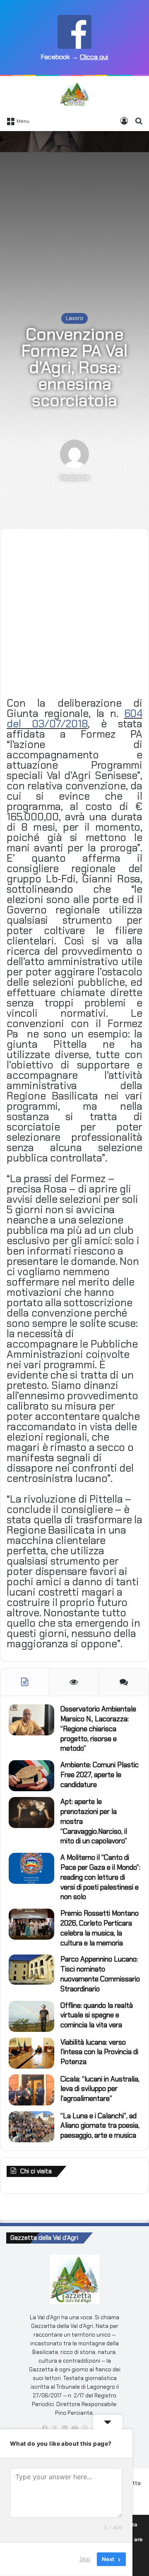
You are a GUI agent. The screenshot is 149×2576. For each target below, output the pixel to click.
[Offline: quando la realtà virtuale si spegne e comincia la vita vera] (31, 2016)
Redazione (74, 478)
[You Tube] (74, 2428)
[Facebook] (45, 2428)
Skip (85, 2559)
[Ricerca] (139, 121)
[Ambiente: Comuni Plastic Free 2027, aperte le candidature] (31, 1776)
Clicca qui (94, 57)
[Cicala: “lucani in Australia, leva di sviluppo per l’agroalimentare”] (31, 2090)
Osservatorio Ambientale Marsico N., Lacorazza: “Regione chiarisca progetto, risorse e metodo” (98, 1729)
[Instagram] (84, 2428)
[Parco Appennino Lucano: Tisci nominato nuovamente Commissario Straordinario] (31, 1970)
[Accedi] (124, 121)
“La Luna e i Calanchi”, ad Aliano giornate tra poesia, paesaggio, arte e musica (100, 2126)
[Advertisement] (74, 214)
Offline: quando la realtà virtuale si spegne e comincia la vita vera (97, 2015)
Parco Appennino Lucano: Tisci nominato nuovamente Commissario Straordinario (100, 1974)
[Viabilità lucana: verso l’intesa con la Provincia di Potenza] (31, 2053)
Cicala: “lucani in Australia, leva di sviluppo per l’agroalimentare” (100, 2089)
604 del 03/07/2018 (74, 719)
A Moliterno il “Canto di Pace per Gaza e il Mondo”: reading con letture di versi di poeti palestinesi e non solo (100, 1877)
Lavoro (74, 318)
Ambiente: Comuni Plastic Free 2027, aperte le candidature (100, 1775)
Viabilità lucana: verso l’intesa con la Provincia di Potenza (99, 2052)
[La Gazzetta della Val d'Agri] (74, 94)
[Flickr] (65, 2428)
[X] (55, 2428)
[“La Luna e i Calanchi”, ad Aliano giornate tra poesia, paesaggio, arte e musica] (31, 2127)
